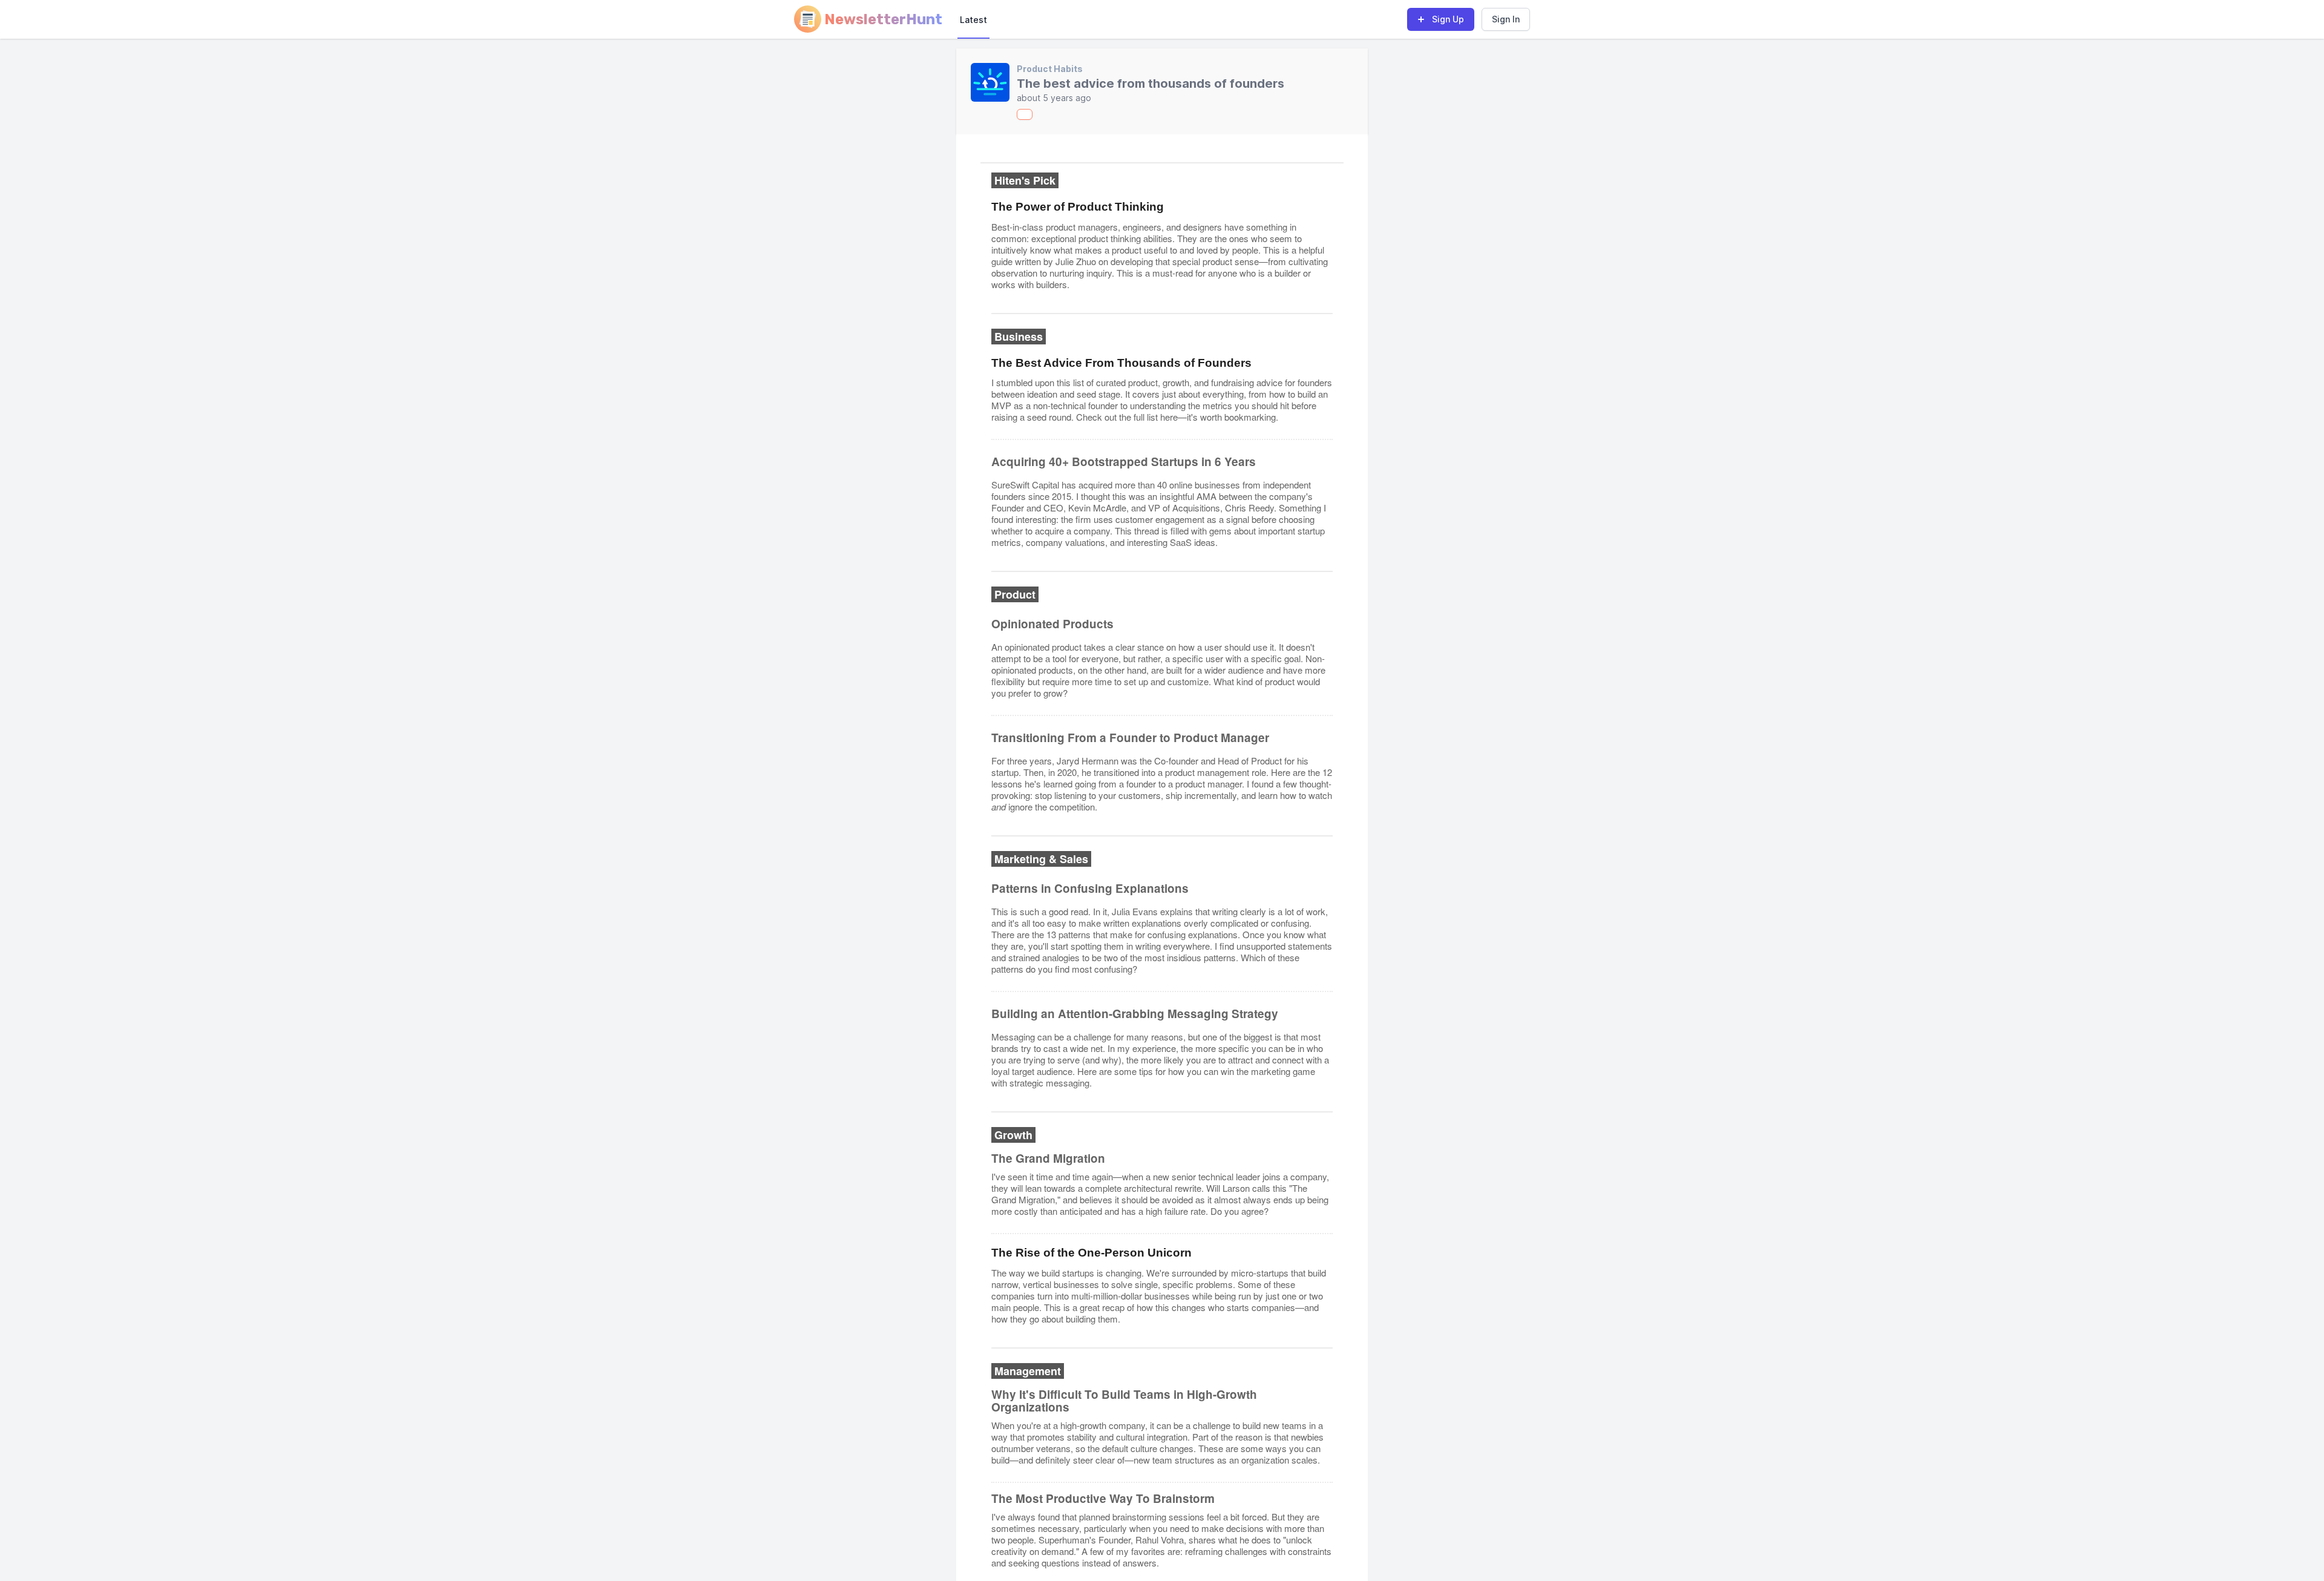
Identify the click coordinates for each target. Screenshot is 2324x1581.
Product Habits (1050, 69)
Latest (973, 20)
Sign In (1506, 19)
